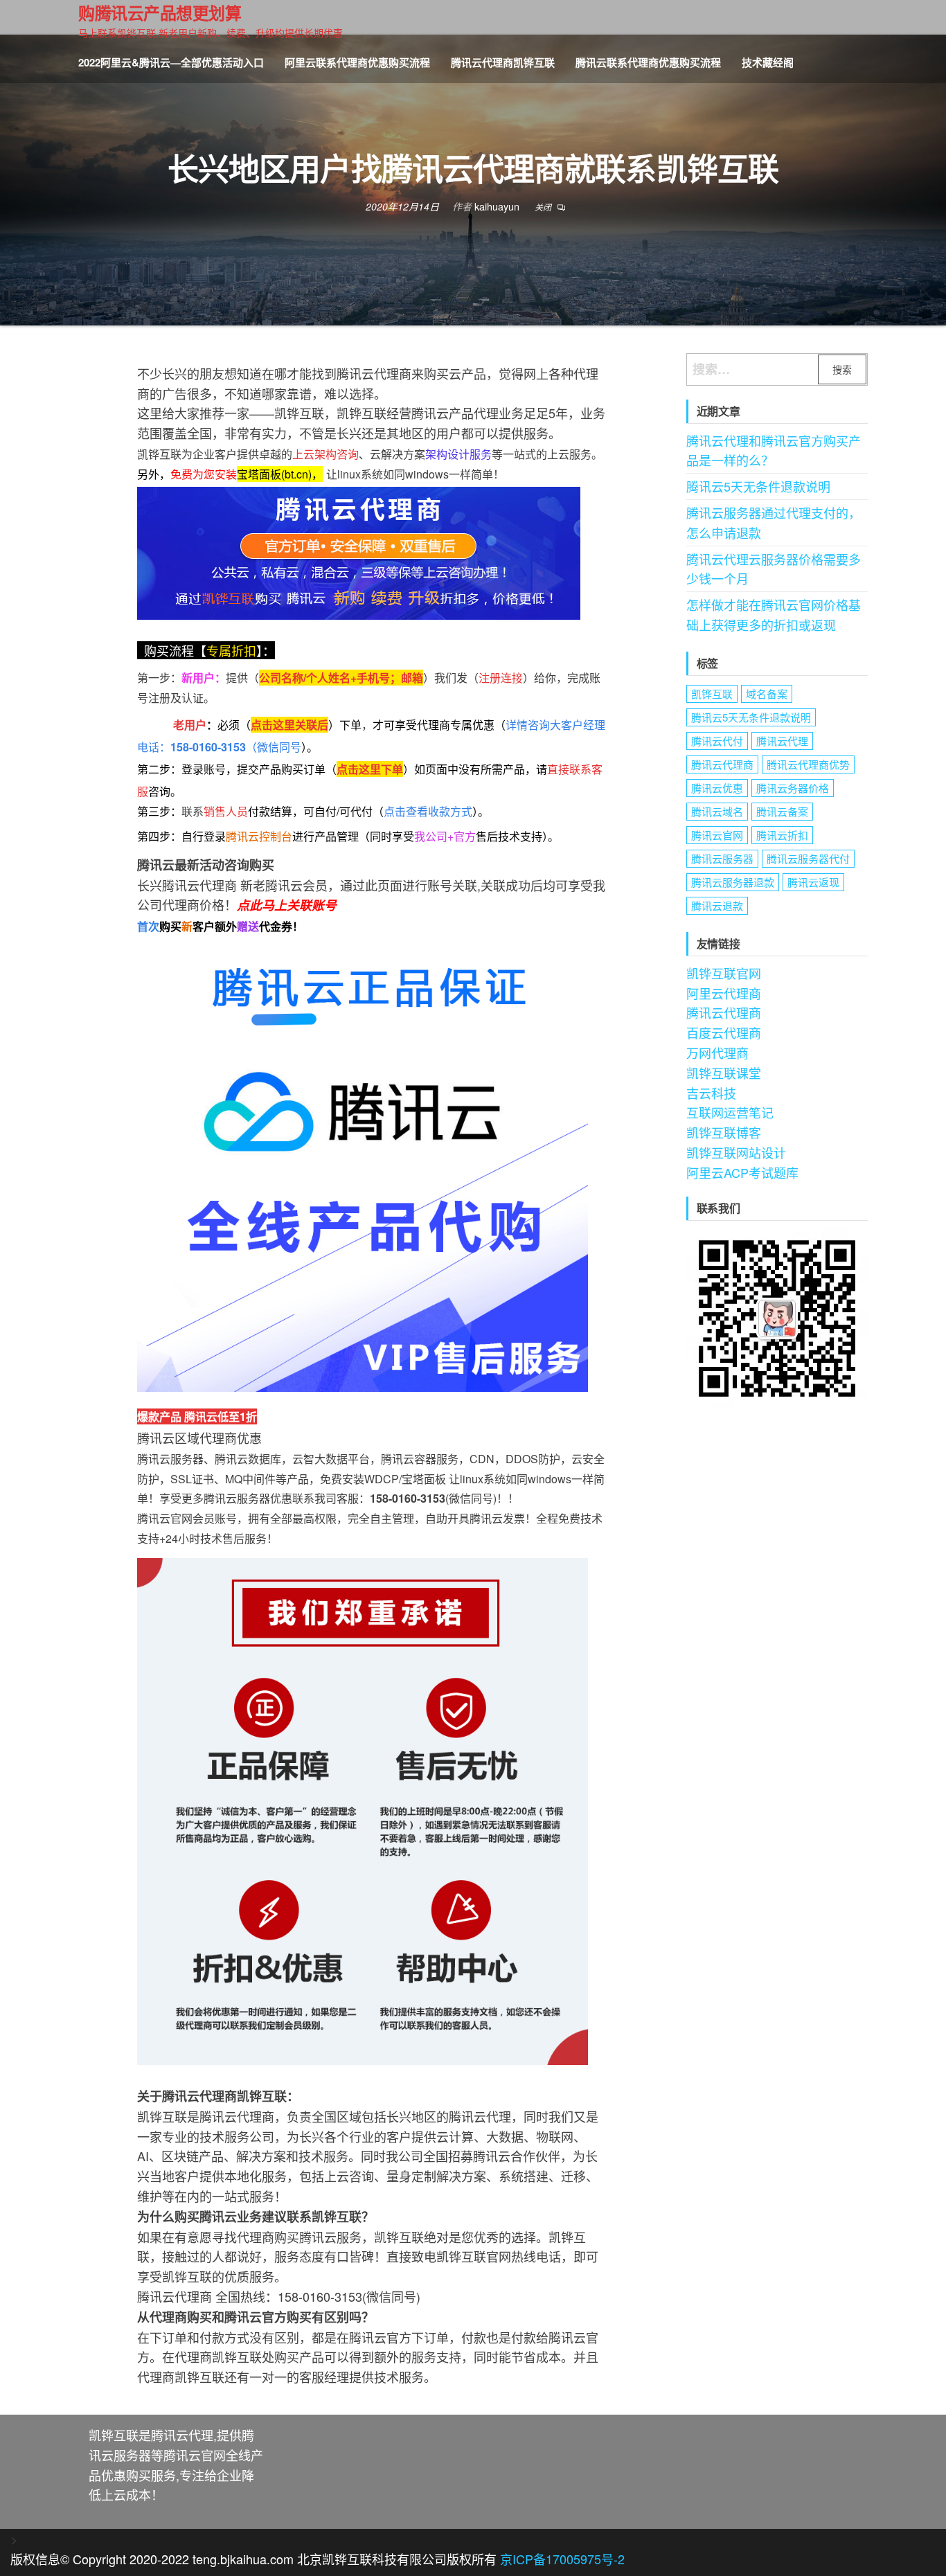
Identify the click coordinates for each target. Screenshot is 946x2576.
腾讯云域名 (717, 811)
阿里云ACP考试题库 (742, 1172)
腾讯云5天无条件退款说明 (758, 486)
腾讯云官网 (717, 835)
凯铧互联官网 (724, 973)
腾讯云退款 (717, 905)
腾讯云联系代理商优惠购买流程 (648, 62)
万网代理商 (717, 1053)
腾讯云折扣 (782, 835)
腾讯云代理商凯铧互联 (503, 62)
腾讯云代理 (782, 741)
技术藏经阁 (768, 62)
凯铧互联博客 (724, 1132)
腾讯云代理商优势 (808, 764)
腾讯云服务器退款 (733, 882)
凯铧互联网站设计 (736, 1152)
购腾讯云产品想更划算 (160, 12)
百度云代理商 (724, 1032)
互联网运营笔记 (730, 1112)
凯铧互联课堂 (724, 1073)
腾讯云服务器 (722, 858)
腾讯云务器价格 (793, 788)
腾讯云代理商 (722, 764)
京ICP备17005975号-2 (562, 2559)
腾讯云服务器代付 (808, 858)
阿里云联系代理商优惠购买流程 (357, 62)
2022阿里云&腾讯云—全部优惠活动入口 (171, 62)
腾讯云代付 (717, 741)
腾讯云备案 (782, 811)
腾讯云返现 (813, 882)
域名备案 (767, 694)
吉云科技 (711, 1093)
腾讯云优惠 (717, 788)
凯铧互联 (712, 694)
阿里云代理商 (724, 993)
